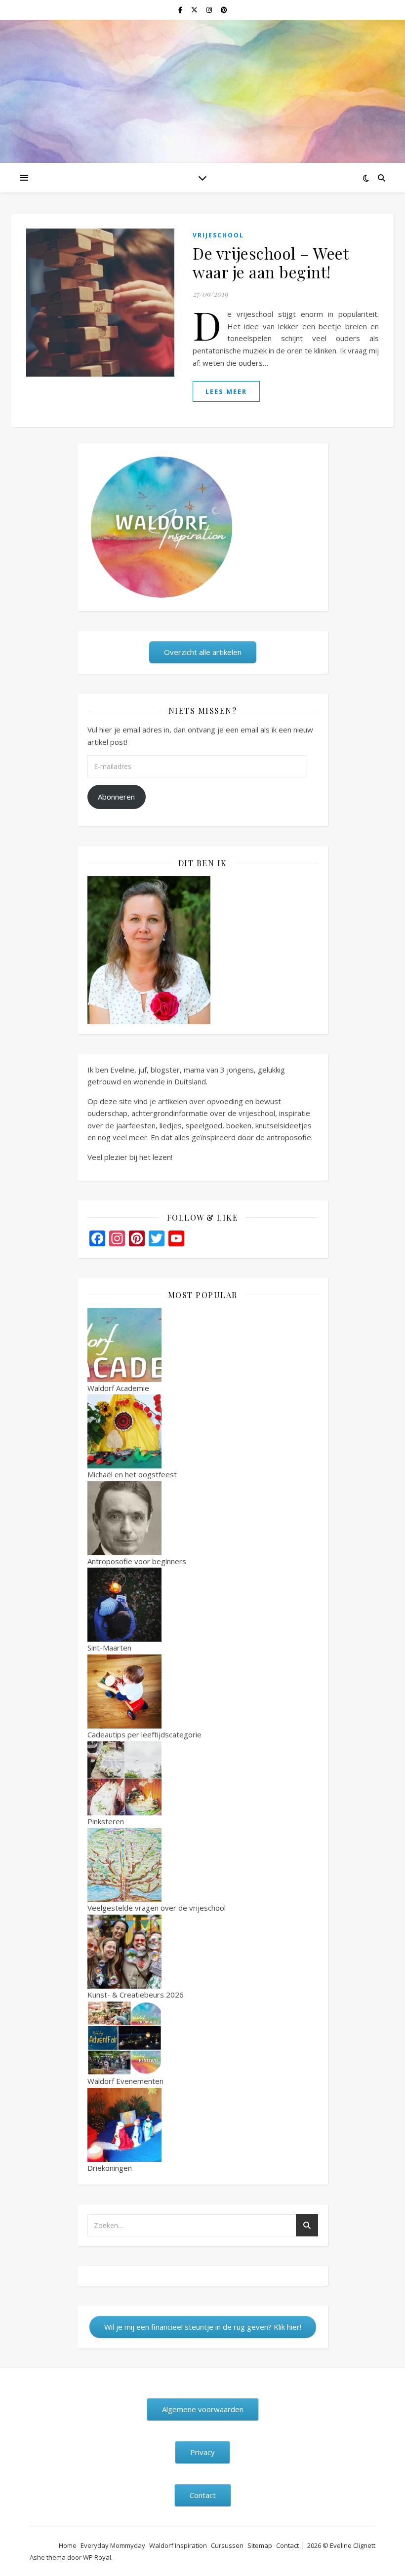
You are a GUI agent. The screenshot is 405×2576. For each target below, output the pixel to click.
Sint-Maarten (109, 1648)
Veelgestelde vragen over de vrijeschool (157, 1908)
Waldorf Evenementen (125, 2081)
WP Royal (97, 2557)
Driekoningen (110, 2168)
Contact (287, 2545)
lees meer (226, 391)
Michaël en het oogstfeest (132, 1474)
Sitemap (260, 2545)
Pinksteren (106, 1821)
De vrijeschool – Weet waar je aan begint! (270, 262)
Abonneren (116, 797)
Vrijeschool (218, 235)
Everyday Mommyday (113, 2545)
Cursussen (227, 2545)
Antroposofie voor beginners (137, 1561)
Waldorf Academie (118, 1388)
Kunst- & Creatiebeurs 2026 (136, 1995)
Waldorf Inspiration (178, 2545)
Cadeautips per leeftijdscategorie (144, 1734)
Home (68, 2545)
